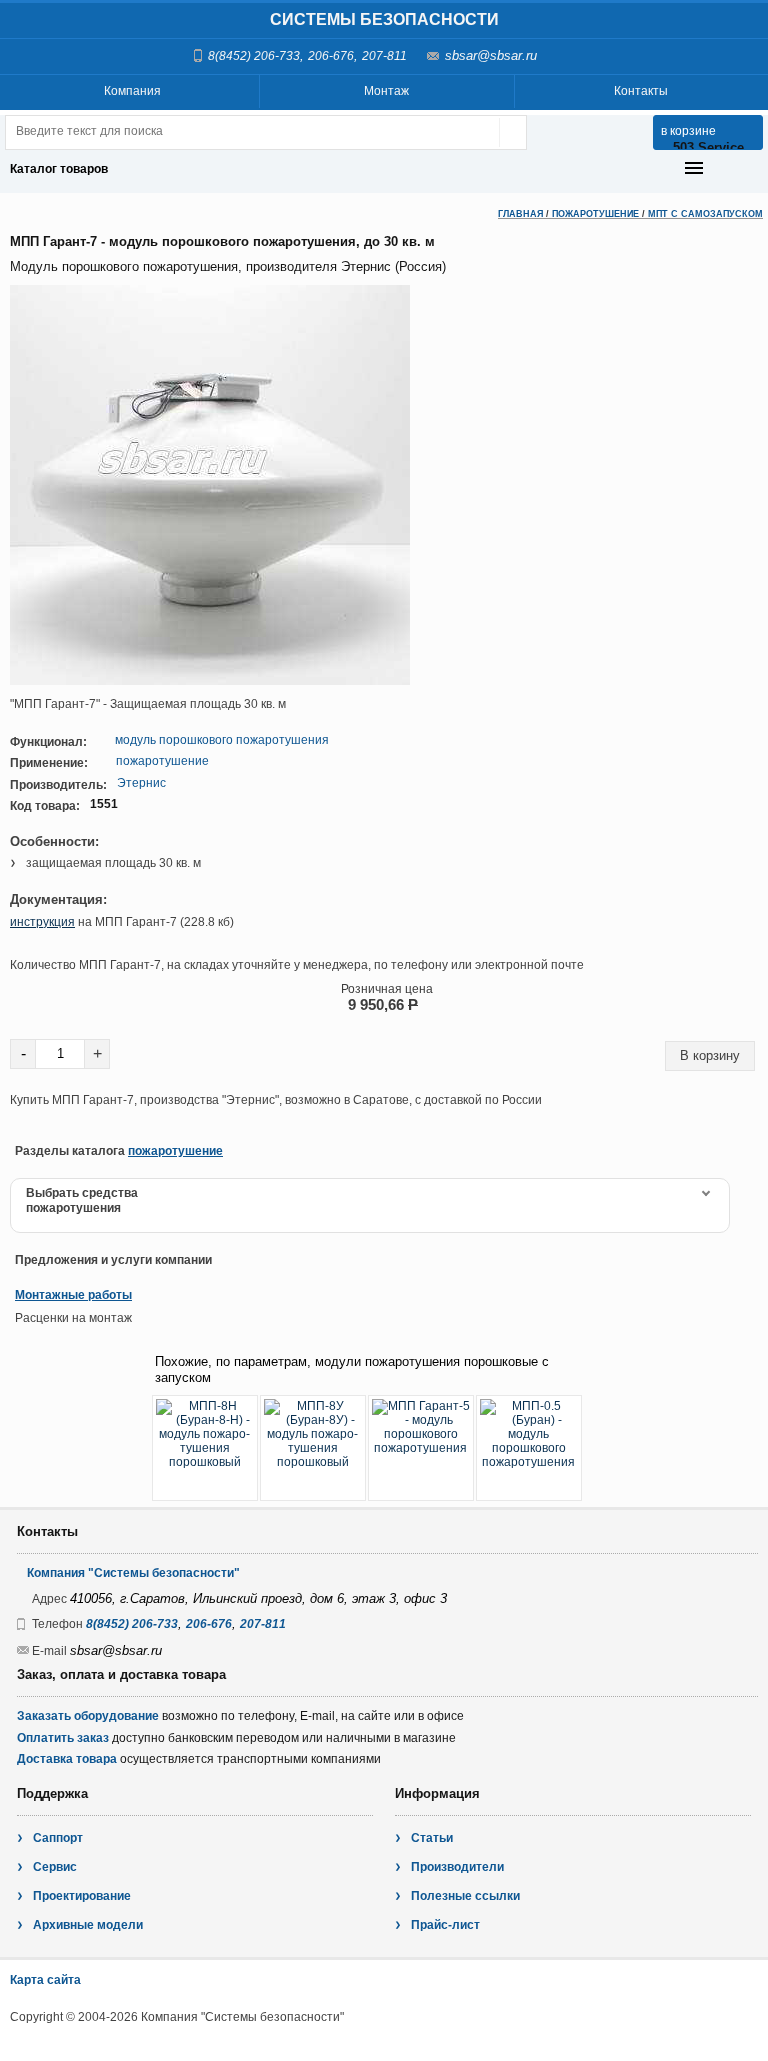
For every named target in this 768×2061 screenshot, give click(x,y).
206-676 (331, 56)
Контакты (641, 91)
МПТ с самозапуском (705, 214)
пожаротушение (162, 761)
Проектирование (82, 1896)
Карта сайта (45, 1980)
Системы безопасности (384, 19)
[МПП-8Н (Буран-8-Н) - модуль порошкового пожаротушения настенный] (205, 1448)
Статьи (432, 1838)
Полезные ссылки (465, 1896)
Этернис (141, 783)
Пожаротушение (595, 214)
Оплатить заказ (63, 1738)
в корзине (688, 131)
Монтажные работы (73, 1295)
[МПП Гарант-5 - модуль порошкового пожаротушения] (421, 1448)
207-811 (384, 56)
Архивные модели (88, 1925)
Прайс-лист (445, 1925)
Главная (520, 214)
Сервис (55, 1867)
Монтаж (386, 91)
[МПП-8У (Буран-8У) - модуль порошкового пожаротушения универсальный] (313, 1448)
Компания (132, 91)
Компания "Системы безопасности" (133, 1573)
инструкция (42, 922)
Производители (457, 1867)
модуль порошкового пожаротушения (222, 740)
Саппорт (58, 1838)
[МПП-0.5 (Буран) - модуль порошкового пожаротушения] (529, 1448)
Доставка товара (67, 1759)
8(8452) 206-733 (254, 56)
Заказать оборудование (88, 1716)
